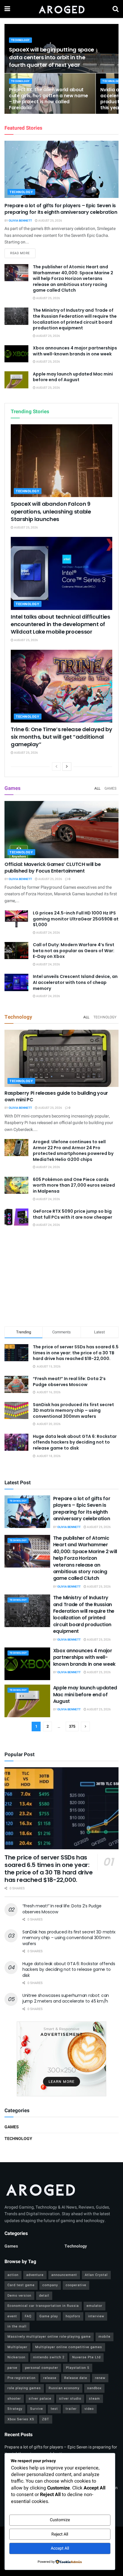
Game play (49, 2316)
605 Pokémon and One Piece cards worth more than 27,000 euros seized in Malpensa (74, 1185)
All (97, 788)
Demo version (19, 2296)
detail (44, 2296)
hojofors (73, 2316)
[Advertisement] (61, 1278)
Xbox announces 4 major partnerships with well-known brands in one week (75, 351)
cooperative (76, 2285)
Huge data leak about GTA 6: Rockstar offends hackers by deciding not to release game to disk (75, 1442)
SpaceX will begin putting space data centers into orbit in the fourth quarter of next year (51, 57)
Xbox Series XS (21, 2419)
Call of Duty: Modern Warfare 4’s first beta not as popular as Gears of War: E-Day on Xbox (74, 951)
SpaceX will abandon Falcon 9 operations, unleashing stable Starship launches (51, 511)
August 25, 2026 (50, 221)
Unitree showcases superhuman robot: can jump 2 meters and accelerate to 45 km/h (66, 1998)
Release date (76, 2378)
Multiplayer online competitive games (69, 2347)
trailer (71, 2409)
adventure (35, 2275)
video (89, 2409)
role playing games (24, 2388)
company (50, 2285)
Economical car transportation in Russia (43, 2306)
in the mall (17, 2326)
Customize (60, 2520)
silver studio (70, 2399)
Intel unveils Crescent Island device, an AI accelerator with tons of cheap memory (75, 982)
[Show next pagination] (85, 1727)
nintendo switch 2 (49, 2357)
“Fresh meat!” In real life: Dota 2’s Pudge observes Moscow (69, 1382)
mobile (104, 2337)
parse (12, 2368)
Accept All (60, 2548)
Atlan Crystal (96, 2275)
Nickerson (16, 2357)
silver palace (40, 2399)
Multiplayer (17, 2347)
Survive (37, 2409)
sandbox (94, 2388)
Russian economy (64, 2388)
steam (94, 2399)
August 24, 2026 (48, 933)
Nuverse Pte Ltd (86, 2357)
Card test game (21, 2285)
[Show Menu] (7, 9)
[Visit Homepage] (61, 9)
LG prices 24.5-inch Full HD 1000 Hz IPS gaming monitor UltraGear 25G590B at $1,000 (76, 919)
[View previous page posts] (56, 767)
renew (100, 2378)
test (54, 2409)
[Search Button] (116, 9)
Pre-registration (21, 2378)
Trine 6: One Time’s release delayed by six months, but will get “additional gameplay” (61, 737)
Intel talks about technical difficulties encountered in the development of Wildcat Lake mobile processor (60, 624)
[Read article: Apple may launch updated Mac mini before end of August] (16, 380)
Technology (20, 40)
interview (96, 2316)
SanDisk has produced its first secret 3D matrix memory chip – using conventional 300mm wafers (73, 1410)
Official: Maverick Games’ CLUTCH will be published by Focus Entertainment (53, 868)
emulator (94, 2306)
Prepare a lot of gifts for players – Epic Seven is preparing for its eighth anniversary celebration (61, 209)
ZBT (46, 2419)
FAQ (28, 2316)
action (13, 2275)
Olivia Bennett (20, 221)
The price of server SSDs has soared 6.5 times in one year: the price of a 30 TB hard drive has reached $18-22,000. (76, 1353)
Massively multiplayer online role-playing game (49, 2337)
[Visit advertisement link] (61, 2059)
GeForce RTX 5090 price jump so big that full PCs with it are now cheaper (73, 1214)
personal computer (42, 2368)
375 (72, 1726)
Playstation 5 (78, 2368)
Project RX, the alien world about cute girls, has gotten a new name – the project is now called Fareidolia (49, 99)
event (12, 2316)
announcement (64, 2275)
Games (110, 788)
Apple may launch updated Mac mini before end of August (73, 377)
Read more (23, 253)
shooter (14, 2399)
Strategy (15, 2409)
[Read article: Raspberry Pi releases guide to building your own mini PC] (61, 1058)
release (50, 2378)
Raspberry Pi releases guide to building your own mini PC (56, 1096)
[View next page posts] (67, 767)
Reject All (60, 2534)
